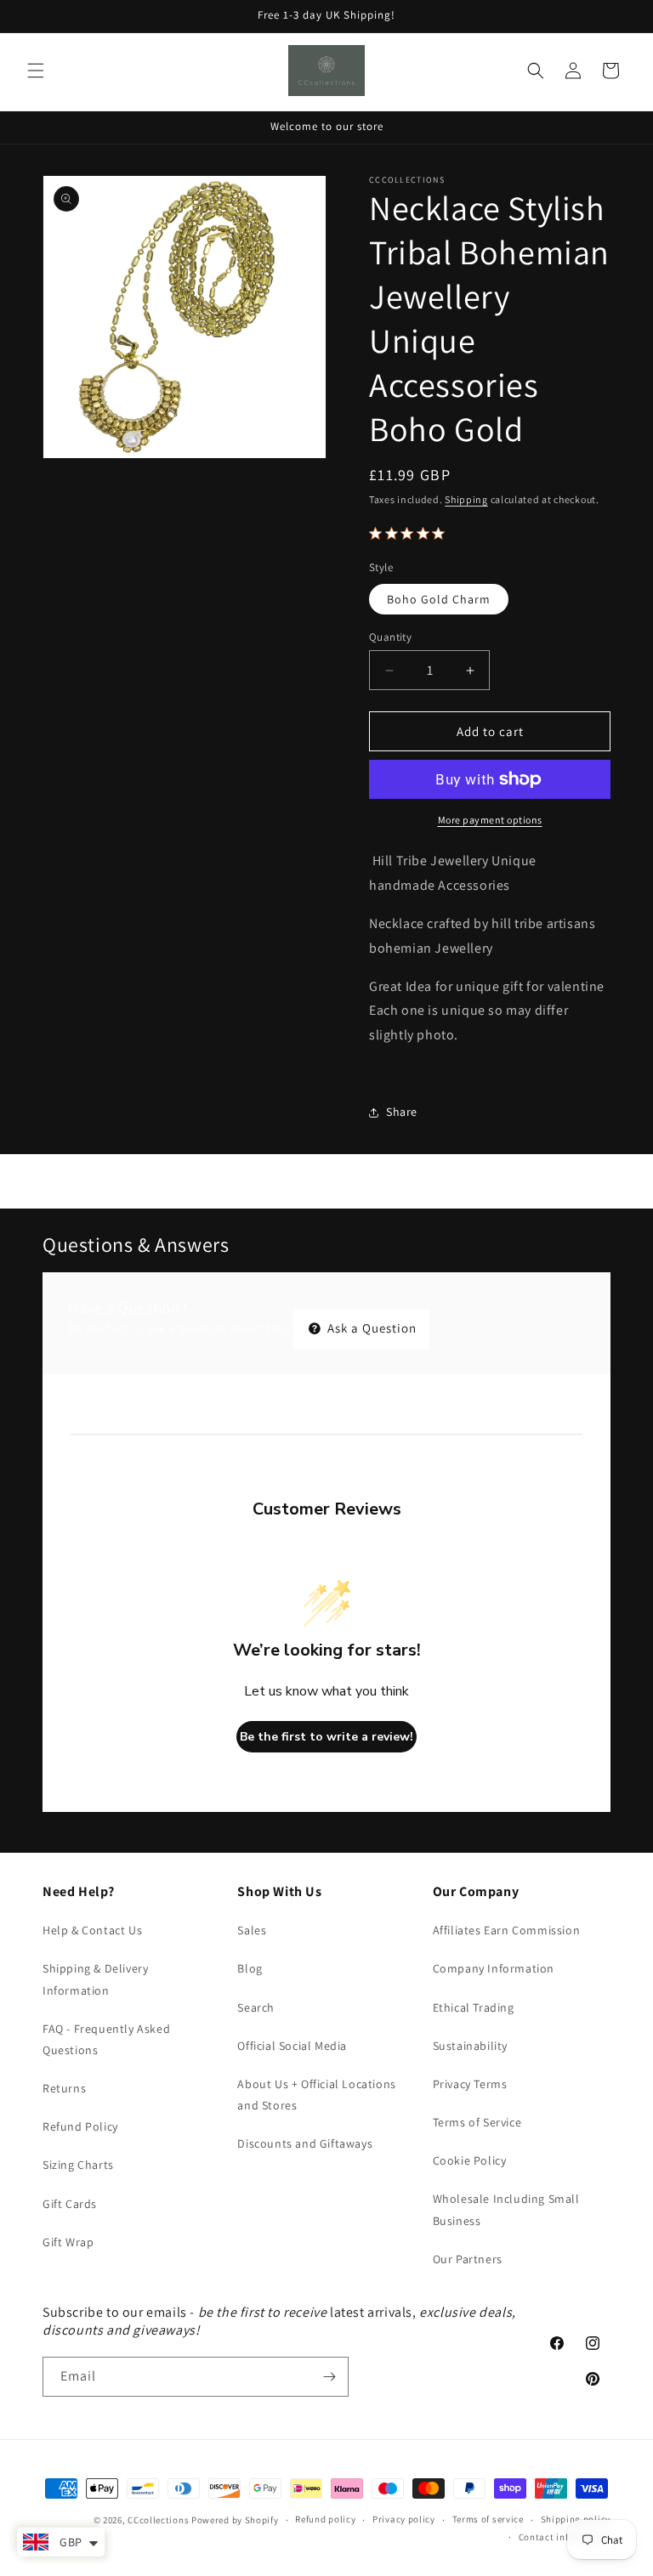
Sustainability (470, 2046)
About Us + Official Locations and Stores (316, 2095)
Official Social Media (292, 2046)
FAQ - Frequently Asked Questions (106, 2039)
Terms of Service (477, 2122)
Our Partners (468, 2259)
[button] (36, 71)
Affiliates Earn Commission (507, 1930)
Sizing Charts (78, 2165)
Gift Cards (70, 2204)
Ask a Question (370, 1328)
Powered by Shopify (235, 2520)
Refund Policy (80, 2126)
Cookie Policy (470, 2160)
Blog (250, 1968)
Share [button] (402, 1112)
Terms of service (488, 2519)
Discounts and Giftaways (305, 2143)
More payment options (490, 820)
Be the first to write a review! (326, 1737)
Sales (252, 1930)
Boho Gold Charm (439, 599)
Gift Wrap (68, 2242)
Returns (64, 2088)
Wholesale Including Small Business (506, 2209)
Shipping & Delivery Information (95, 1979)
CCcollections (158, 2520)
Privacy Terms (470, 2084)
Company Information (494, 1968)
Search (256, 2007)
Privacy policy (404, 2519)
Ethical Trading (474, 2007)
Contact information (565, 2537)
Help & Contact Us (92, 1930)
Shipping (466, 499)
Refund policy (325, 2519)
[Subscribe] (329, 2377)
